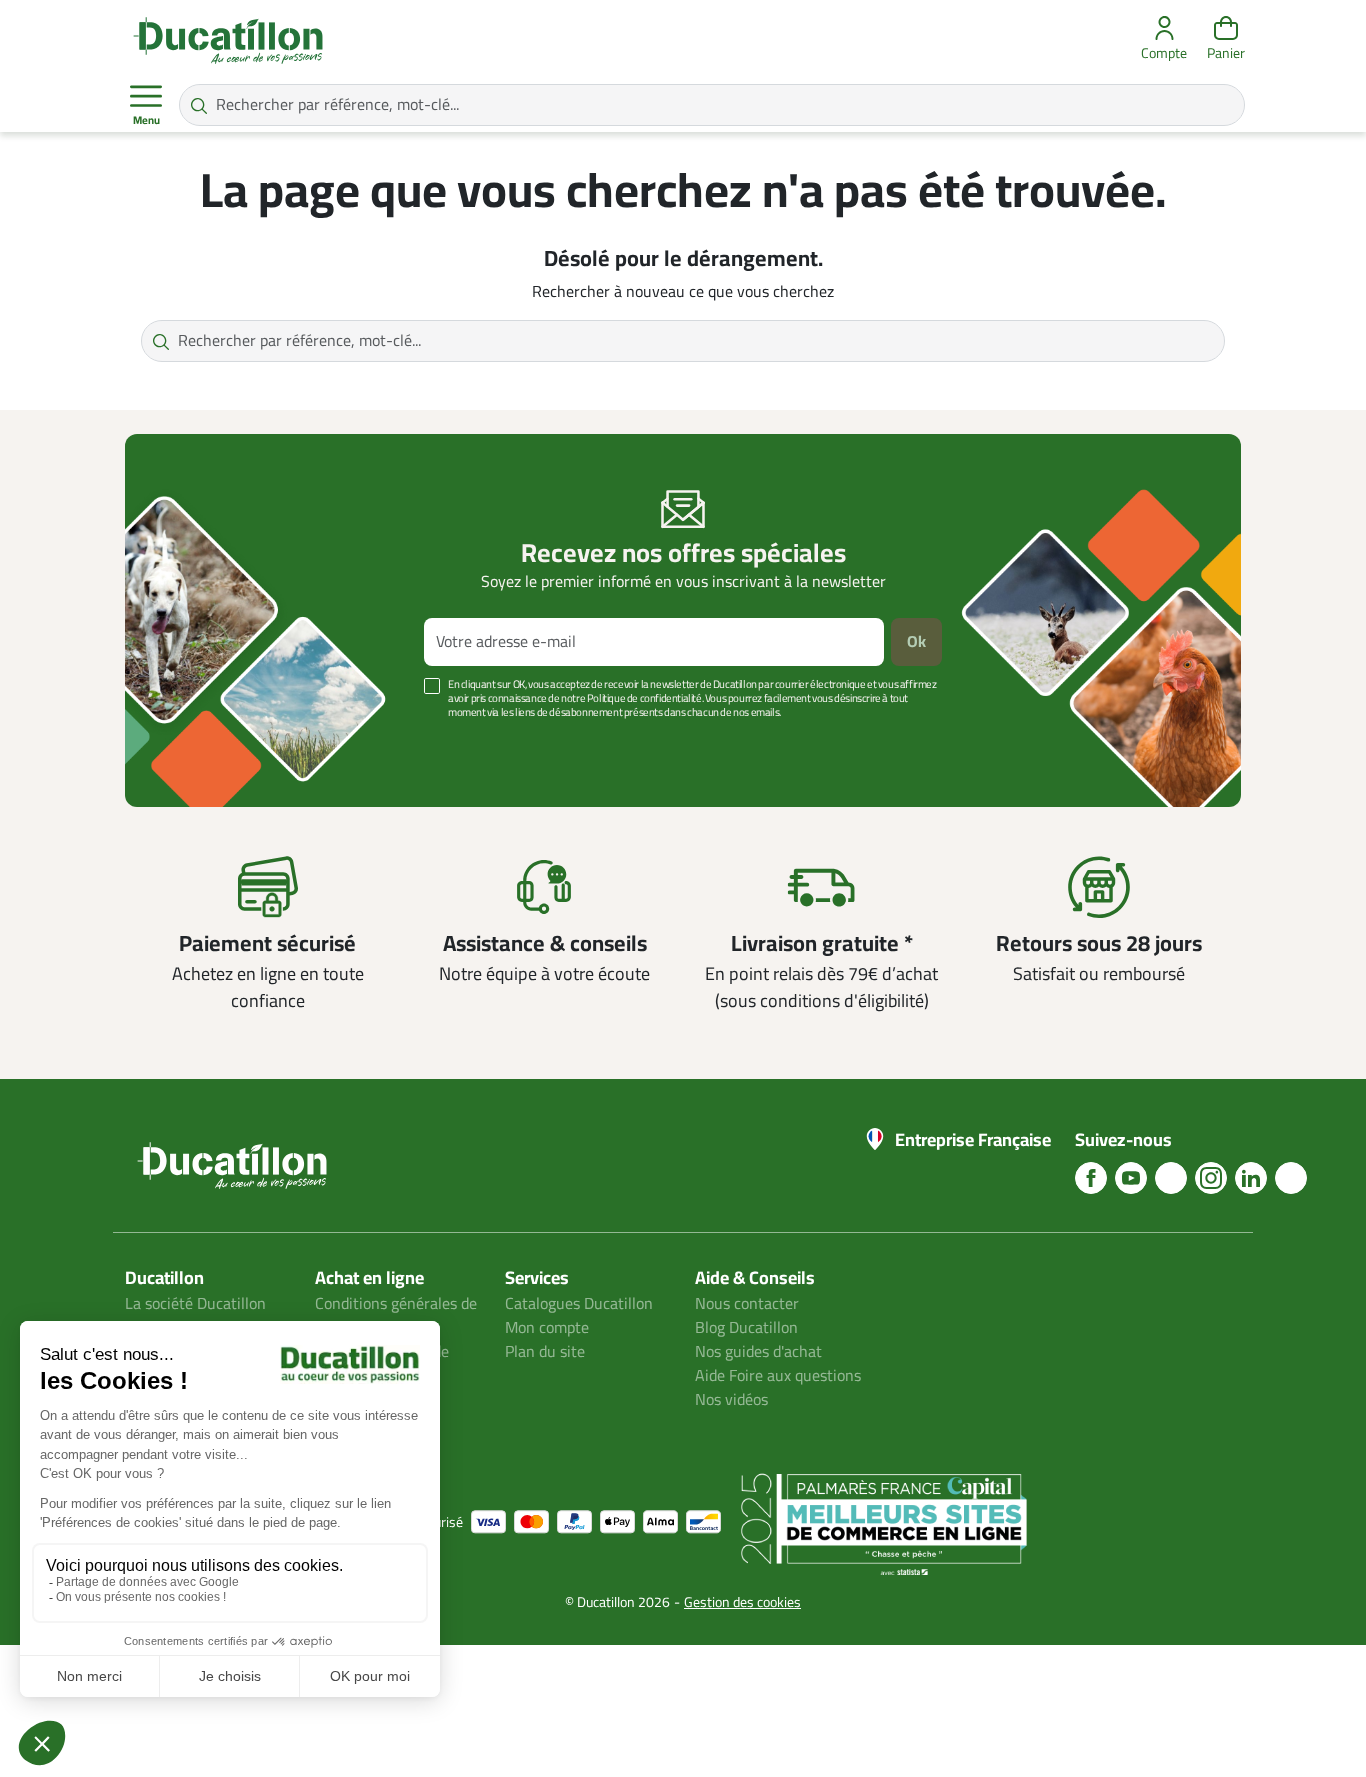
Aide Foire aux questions (778, 1376)
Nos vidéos (731, 1400)
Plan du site (545, 1352)
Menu (146, 121)
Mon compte (547, 1328)
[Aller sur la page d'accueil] (228, 40)
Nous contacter (747, 1304)
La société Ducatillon (195, 1304)
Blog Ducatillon (746, 1328)
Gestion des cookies (742, 1602)
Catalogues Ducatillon (579, 1304)
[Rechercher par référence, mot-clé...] (199, 105)
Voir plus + (194, 742)
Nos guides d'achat (758, 1352)
